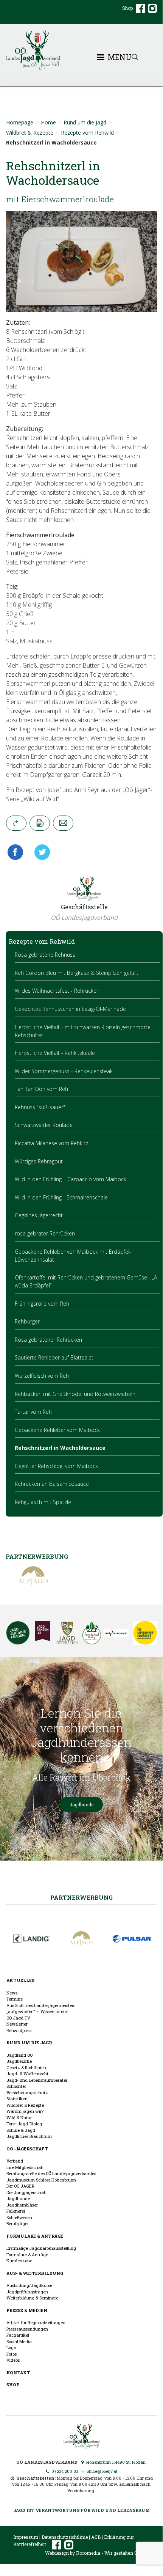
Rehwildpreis (19, 2030)
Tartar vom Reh (33, 1412)
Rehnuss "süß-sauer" (40, 1107)
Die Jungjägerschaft (27, 2192)
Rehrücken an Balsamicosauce (52, 1484)
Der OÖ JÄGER (20, 2186)
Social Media (19, 2341)
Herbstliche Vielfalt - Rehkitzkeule (55, 1053)
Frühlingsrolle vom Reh (42, 1304)
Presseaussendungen (27, 2329)
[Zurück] (16, 823)
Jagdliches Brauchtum (29, 2136)
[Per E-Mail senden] (63, 823)
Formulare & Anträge (35, 2236)
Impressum (26, 2537)
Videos (13, 2360)
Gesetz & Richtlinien (26, 2068)
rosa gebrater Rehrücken (45, 1233)
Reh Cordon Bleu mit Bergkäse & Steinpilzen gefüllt (77, 973)
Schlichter (16, 2086)
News (12, 1993)
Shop (127, 8)
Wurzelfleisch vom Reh (42, 1376)
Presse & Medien (27, 2310)
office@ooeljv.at (102, 2471)
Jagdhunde (81, 1804)
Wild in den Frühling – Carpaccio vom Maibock (71, 1179)
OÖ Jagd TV (18, 2018)
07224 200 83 (64, 2471)
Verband (15, 2161)
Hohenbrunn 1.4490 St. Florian (115, 2462)
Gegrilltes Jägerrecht (39, 1215)
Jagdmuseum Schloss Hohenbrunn (41, 2180)
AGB (96, 2537)
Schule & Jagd (21, 2130)
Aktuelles (20, 1980)
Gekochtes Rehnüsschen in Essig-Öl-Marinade (70, 1009)
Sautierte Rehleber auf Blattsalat (54, 1357)
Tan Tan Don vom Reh (41, 1089)
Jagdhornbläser (22, 2205)
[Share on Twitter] (40, 852)
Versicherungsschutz (27, 2093)
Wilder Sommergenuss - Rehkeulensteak (64, 1071)
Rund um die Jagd (85, 122)
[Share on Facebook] (17, 852)
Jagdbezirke (19, 2061)
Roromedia (88, 2553)
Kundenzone (19, 2261)
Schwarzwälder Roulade (44, 1125)
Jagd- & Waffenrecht (27, 2074)
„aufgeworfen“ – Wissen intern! (37, 2011)
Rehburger (27, 1321)
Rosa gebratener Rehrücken (48, 1340)
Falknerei (16, 2211)
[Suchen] (135, 56)
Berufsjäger (18, 2223)
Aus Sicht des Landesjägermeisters (41, 2005)
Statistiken (17, 2099)
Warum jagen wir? (25, 2111)
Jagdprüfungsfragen (27, 2292)
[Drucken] (40, 823)
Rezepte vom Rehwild (87, 133)
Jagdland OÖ (19, 2055)
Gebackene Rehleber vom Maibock (57, 1430)
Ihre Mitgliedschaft (25, 2167)
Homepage (20, 122)
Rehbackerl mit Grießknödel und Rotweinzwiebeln (75, 1394)
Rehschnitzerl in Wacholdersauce (60, 1448)
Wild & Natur (19, 2118)
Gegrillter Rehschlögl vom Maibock (56, 1466)
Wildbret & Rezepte (30, 133)
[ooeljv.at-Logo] (81, 50)
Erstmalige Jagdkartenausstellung (41, 2248)
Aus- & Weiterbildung (35, 2273)
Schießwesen (19, 2217)
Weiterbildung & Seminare (32, 2298)
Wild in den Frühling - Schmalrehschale (61, 1197)
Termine (15, 1999)
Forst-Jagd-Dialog (24, 2124)
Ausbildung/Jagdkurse (29, 2285)
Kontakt (18, 2372)
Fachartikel (18, 2335)
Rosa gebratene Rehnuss (45, 955)
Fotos (12, 2354)
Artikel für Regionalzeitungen (36, 2322)
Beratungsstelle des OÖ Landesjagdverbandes (51, 2173)
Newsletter (17, 2024)
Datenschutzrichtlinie (65, 2537)
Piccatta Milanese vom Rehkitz (51, 1143)
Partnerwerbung (81, 1897)
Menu (119, 57)
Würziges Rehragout (39, 1161)
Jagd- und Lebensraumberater (37, 2080)
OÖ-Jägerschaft (27, 2149)
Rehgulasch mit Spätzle (43, 1502)
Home (48, 122)
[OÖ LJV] (81, 2435)
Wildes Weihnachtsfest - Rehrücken (57, 991)
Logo (11, 2347)
